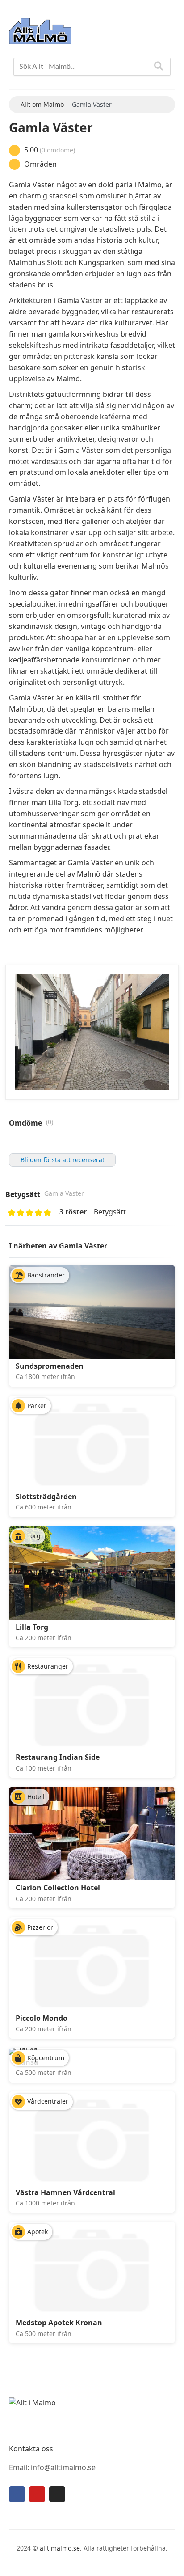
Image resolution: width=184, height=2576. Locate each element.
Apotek (38, 2232)
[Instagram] (57, 2494)
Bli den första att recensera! (62, 1160)
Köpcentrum (46, 2058)
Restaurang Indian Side (58, 1757)
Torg (34, 1536)
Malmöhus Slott (36, 262)
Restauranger (48, 1666)
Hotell (36, 1797)
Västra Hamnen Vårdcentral (65, 2192)
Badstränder (46, 1275)
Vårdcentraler (48, 2101)
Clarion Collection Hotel (58, 1888)
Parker (37, 1406)
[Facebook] (17, 2494)
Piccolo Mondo (42, 2018)
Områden (40, 164)
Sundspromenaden (50, 1366)
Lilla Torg (32, 1627)
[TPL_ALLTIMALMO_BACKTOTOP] (169, 2559)
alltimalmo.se (60, 2548)
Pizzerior (40, 1927)
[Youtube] (37, 2494)
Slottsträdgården (46, 1497)
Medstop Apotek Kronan (59, 2323)
